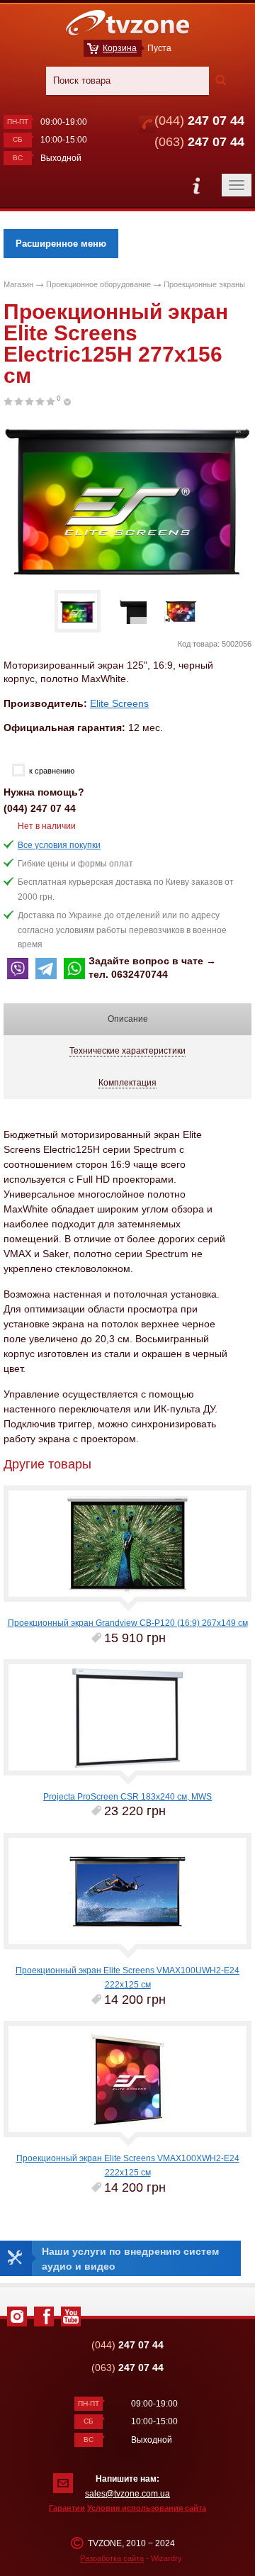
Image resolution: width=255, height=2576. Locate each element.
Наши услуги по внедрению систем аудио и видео (130, 2258)
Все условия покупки (59, 845)
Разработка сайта (112, 2558)
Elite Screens (119, 703)
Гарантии (67, 2508)
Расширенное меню (61, 244)
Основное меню (196, 185)
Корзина (120, 48)
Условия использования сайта (147, 2508)
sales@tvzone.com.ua (127, 2494)
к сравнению (52, 771)
